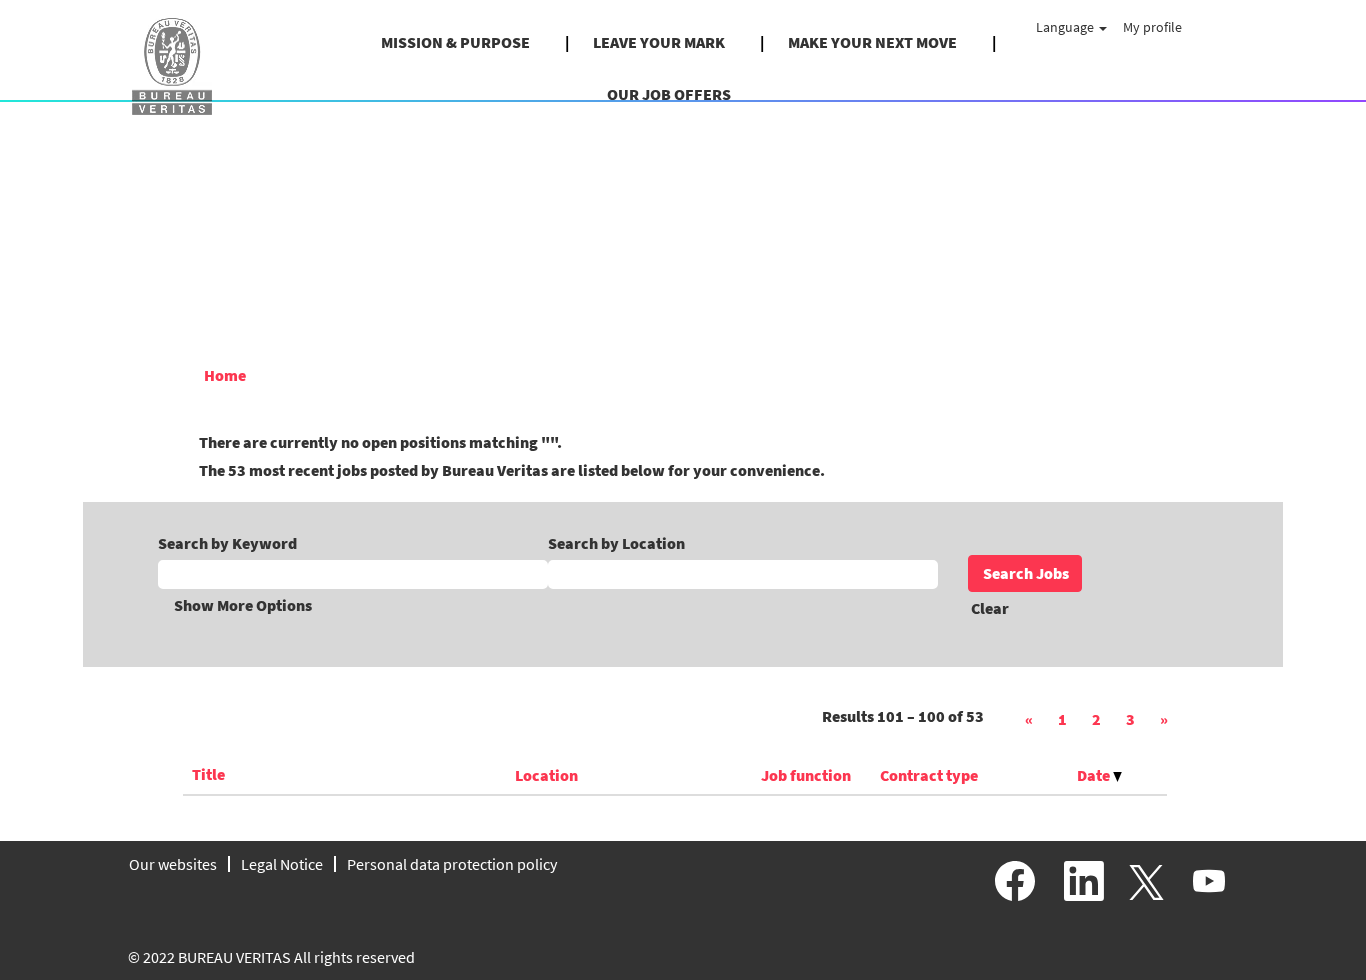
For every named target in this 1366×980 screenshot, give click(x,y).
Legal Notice (282, 864)
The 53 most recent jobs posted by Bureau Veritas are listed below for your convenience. (512, 470)
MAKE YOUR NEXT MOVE (872, 42)
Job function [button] (806, 775)
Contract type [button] (929, 775)
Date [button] (1095, 775)
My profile (1152, 27)
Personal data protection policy (452, 864)
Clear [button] (990, 608)
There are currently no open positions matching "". (380, 442)
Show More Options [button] (243, 605)
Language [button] (1066, 27)
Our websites (173, 864)
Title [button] (208, 774)
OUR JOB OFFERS (669, 94)
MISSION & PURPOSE (455, 42)
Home (225, 375)
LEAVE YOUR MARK (659, 42)
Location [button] (546, 775)
